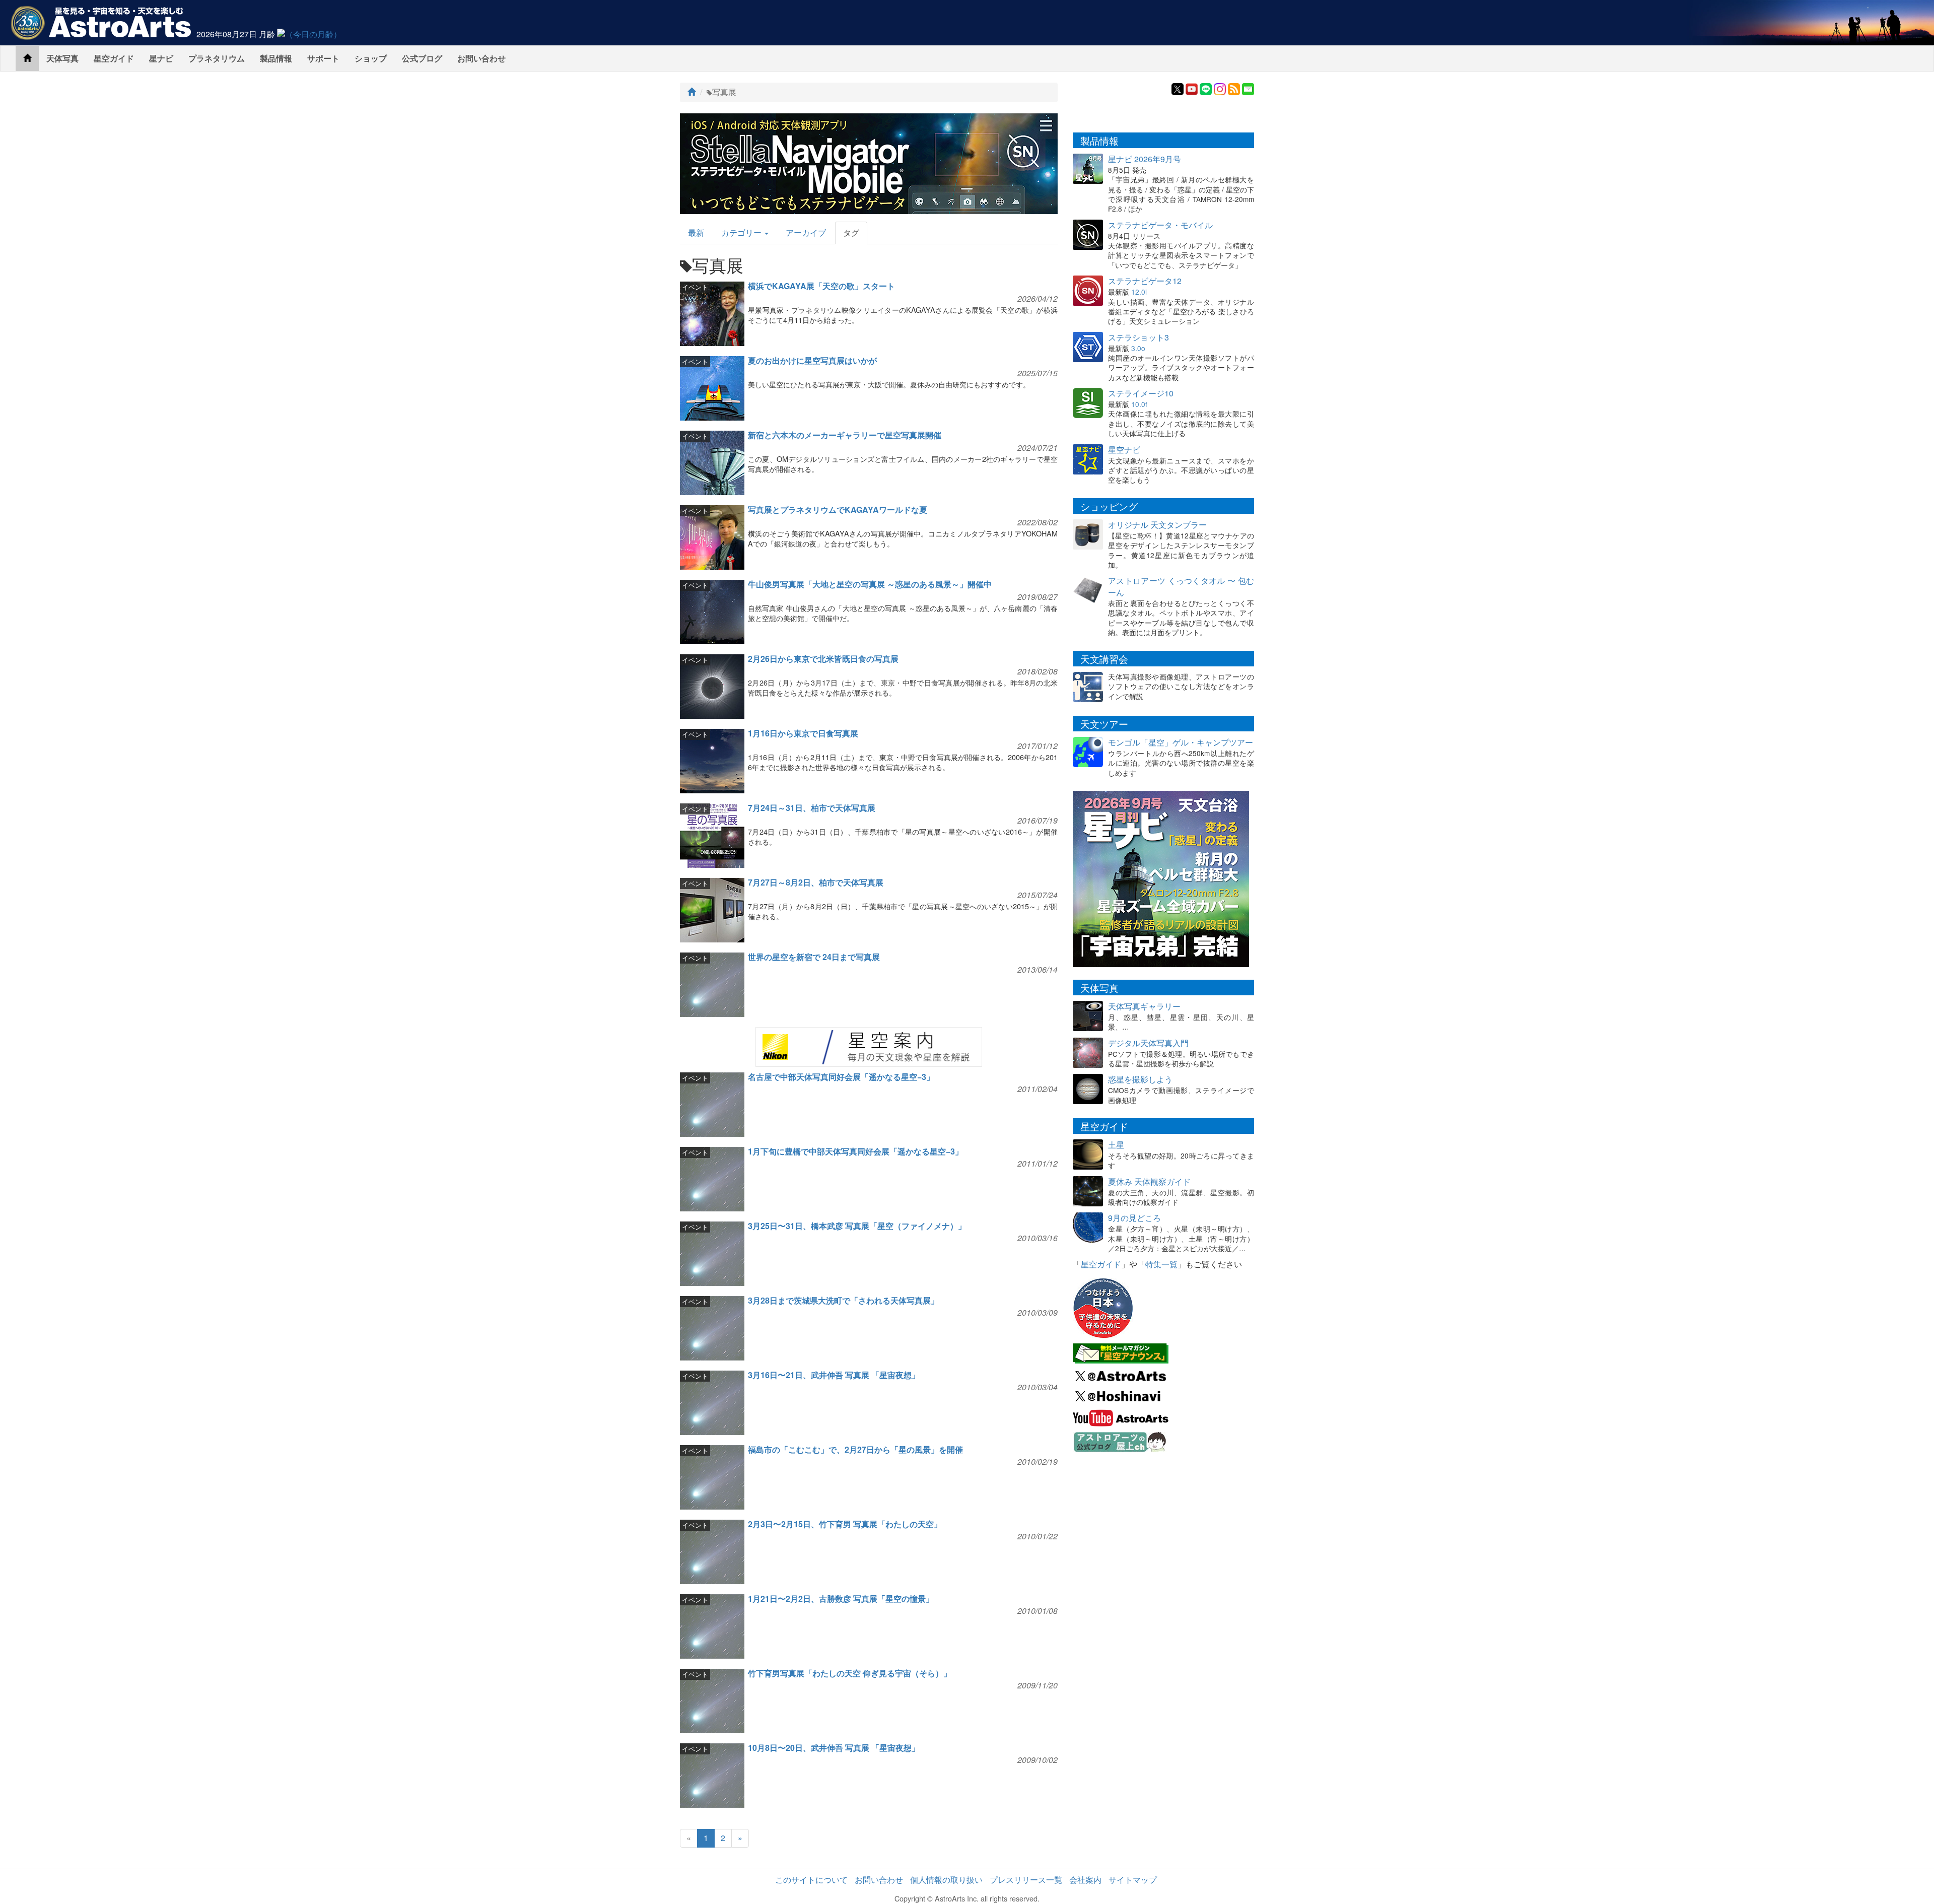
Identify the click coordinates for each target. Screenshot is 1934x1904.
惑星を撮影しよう (1140, 1079)
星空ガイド (114, 58)
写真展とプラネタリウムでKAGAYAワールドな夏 (838, 509)
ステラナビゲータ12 (1145, 281)
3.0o (1138, 348)
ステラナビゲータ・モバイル (1160, 225)
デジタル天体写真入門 (1148, 1043)
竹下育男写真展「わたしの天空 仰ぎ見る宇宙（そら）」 (850, 1673)
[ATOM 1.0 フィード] (1234, 88)
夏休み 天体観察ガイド (1149, 1181)
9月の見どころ (1134, 1218)
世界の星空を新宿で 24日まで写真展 (814, 957)
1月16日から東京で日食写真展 (803, 733)
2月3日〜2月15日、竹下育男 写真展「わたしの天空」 (845, 1524)
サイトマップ (1133, 1880)
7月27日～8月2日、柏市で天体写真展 (816, 882)
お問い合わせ (481, 58)
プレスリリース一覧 (1026, 1880)
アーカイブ (806, 232)
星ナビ (161, 58)
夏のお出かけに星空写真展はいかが (812, 360)
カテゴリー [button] (742, 232)
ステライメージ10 (1141, 393)
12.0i (1139, 292)
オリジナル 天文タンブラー (1157, 525)
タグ (851, 232)
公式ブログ (422, 58)
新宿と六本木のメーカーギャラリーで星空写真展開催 (845, 435)
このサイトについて (811, 1880)
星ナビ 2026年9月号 (1145, 159)
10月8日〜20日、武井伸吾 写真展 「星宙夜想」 (834, 1748)
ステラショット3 (1138, 337)
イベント (695, 287)
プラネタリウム (217, 58)
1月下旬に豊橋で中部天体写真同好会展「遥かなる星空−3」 (855, 1151)
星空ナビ (1124, 450)
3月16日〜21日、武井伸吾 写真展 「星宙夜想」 (834, 1375)
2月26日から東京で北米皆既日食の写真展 (823, 659)
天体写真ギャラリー (1144, 1006)
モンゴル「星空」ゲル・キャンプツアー (1181, 742)
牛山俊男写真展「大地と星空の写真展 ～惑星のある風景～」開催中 (870, 584)
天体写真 (62, 58)
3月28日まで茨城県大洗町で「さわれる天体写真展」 (843, 1300)
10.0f (1139, 404)
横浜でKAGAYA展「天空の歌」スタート (821, 286)
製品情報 (276, 58)
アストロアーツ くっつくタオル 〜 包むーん (1181, 586)
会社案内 (1085, 1880)
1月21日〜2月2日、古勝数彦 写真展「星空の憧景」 (841, 1599)
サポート (323, 58)
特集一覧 (1161, 1264)
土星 (1116, 1145)
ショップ (371, 58)
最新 (696, 232)
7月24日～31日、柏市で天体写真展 (812, 808)
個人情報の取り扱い (946, 1880)
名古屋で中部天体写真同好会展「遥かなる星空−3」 (841, 1077)
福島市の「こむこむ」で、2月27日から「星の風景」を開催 (855, 1449)
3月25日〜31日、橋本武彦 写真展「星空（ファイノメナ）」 (857, 1226)
